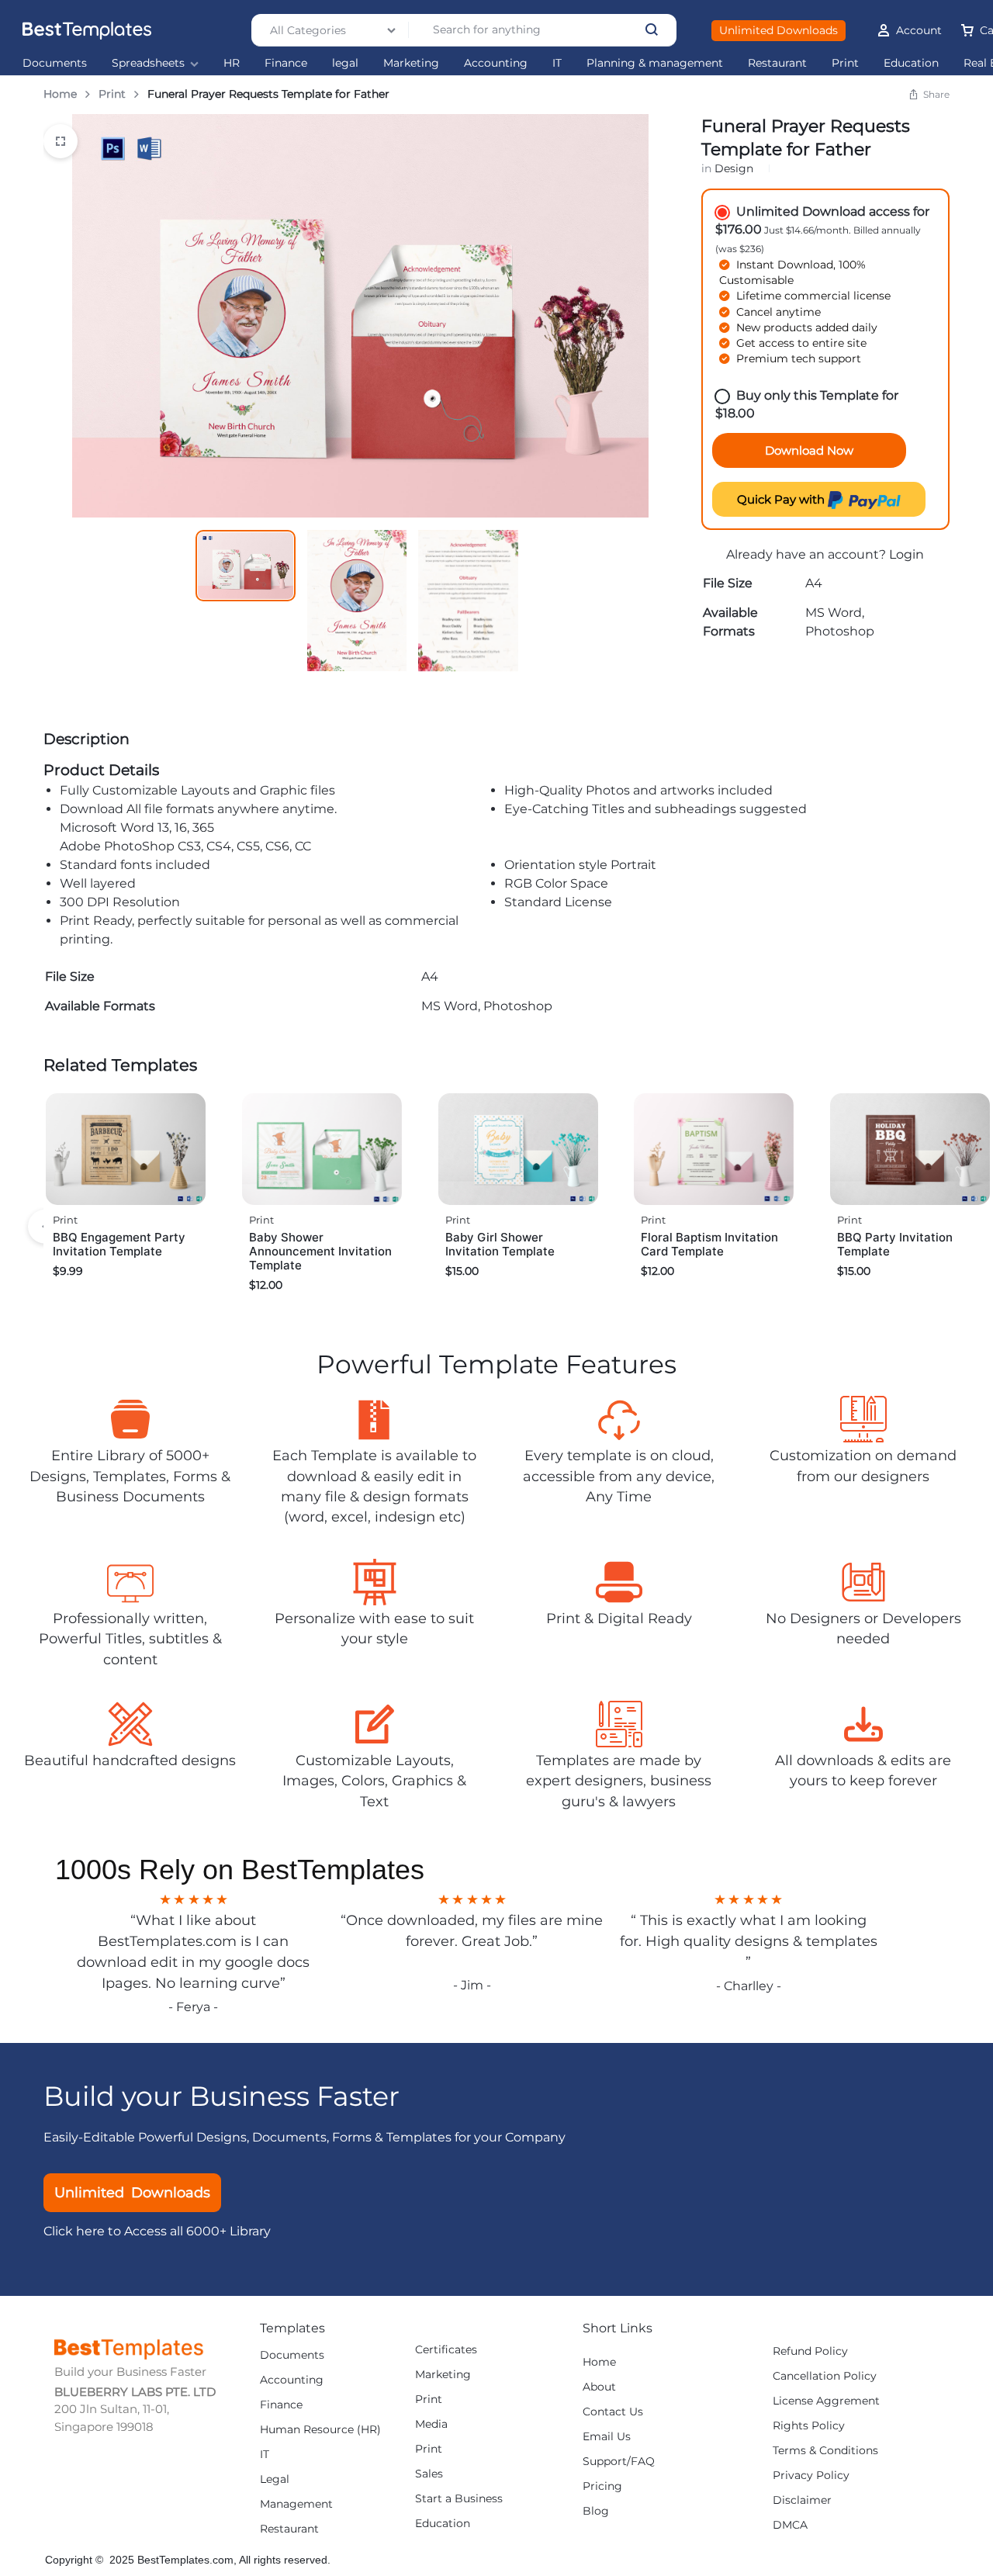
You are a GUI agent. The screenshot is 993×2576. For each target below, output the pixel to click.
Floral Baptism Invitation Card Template (709, 1244)
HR (232, 63)
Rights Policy (809, 2426)
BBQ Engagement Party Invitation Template (119, 1244)
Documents (55, 63)
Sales (429, 2474)
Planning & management (655, 63)
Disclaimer (802, 2500)
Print (845, 63)
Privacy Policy (811, 2476)
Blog (596, 2511)
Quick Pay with (782, 499)
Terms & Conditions (825, 2451)
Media (431, 2424)
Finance (286, 63)
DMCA (790, 2525)
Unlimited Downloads (778, 30)
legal (345, 63)
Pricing (602, 2486)
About (599, 2387)
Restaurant (777, 63)
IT (557, 63)
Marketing (411, 63)
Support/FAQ (619, 2462)
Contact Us (613, 2412)
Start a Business (459, 2499)
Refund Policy (810, 2351)
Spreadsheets (148, 63)
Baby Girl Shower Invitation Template (500, 1244)
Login (907, 554)
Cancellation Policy (825, 2376)
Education (911, 63)
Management (296, 2504)
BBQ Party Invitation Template (895, 1244)
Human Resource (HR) (320, 2430)
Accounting (496, 63)
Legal (275, 2479)
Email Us (607, 2437)
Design (734, 168)
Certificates (446, 2350)
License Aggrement (826, 2401)
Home (60, 94)
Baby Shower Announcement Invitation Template (320, 1251)
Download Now (809, 450)
